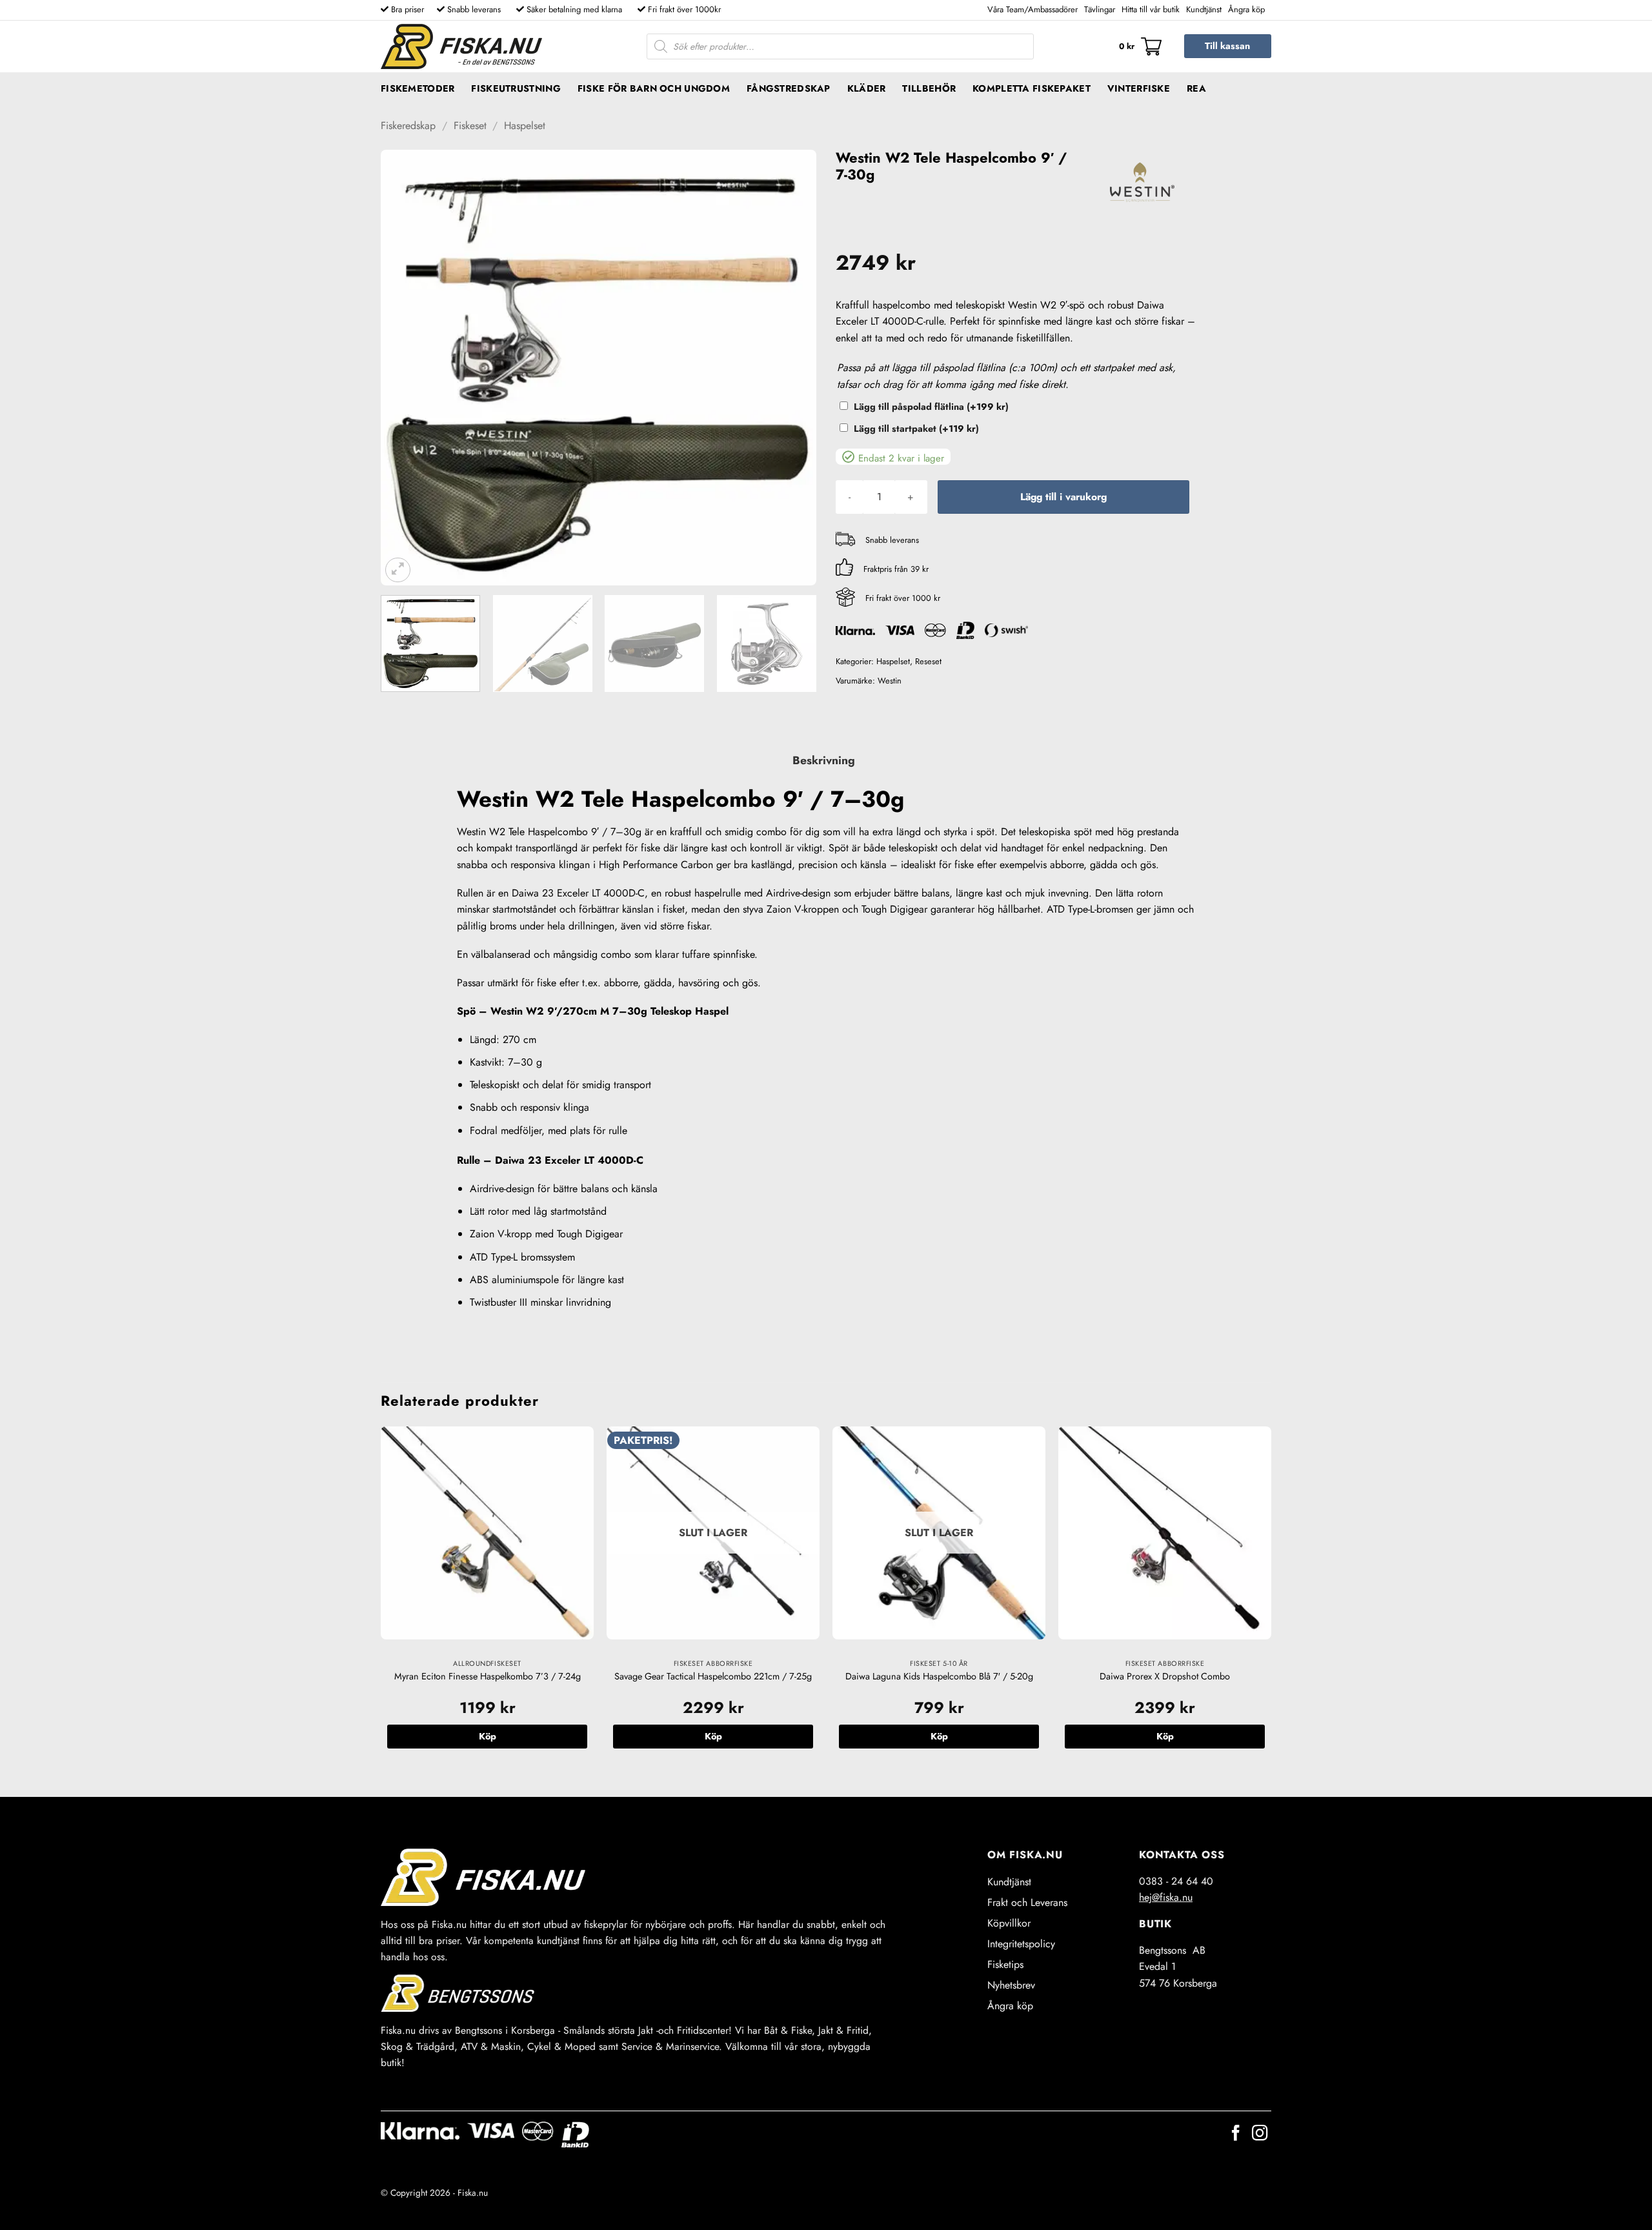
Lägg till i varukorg (1063, 497)
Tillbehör (929, 88)
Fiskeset (470, 126)
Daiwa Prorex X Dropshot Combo (1165, 1677)
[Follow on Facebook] (1236, 2134)
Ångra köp (1246, 9)
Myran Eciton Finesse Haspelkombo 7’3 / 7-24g (488, 1677)
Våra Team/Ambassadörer (1032, 9)
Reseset (928, 661)
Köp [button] (488, 1736)
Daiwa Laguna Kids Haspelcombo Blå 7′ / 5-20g (939, 1677)
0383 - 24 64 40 (1176, 1881)
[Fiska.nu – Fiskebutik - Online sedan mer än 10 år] (461, 46)
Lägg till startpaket (916, 429)
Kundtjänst (1204, 9)
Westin (890, 681)
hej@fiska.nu (1166, 1897)
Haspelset (525, 126)
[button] (1140, 46)
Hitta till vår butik (1151, 9)
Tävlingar (1100, 9)
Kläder (867, 88)
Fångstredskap (789, 88)
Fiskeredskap (408, 126)
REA (1196, 88)
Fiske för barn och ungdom (654, 88)
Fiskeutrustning (516, 88)
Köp (713, 1736)
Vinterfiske (1139, 88)
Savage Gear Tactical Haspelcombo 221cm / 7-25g (713, 1677)
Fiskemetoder (418, 88)
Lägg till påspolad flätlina (931, 407)
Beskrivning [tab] (824, 760)
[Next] (791, 368)
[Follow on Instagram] (1260, 2134)
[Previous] (406, 368)
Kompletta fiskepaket (1032, 88)
